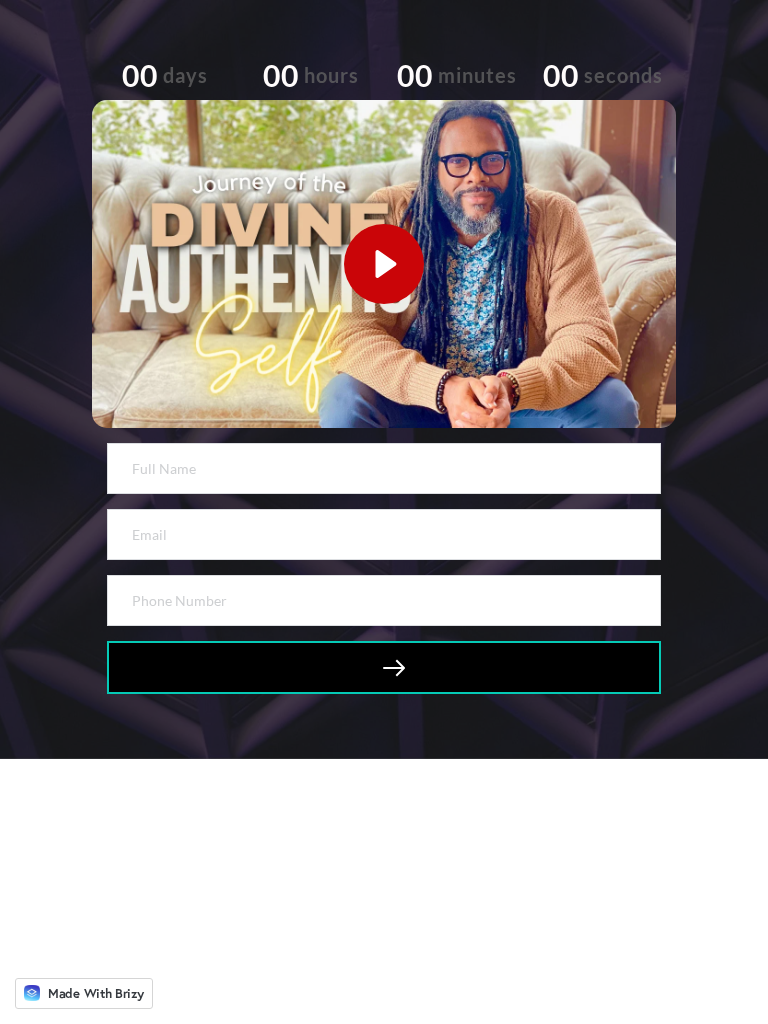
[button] (383, 264)
